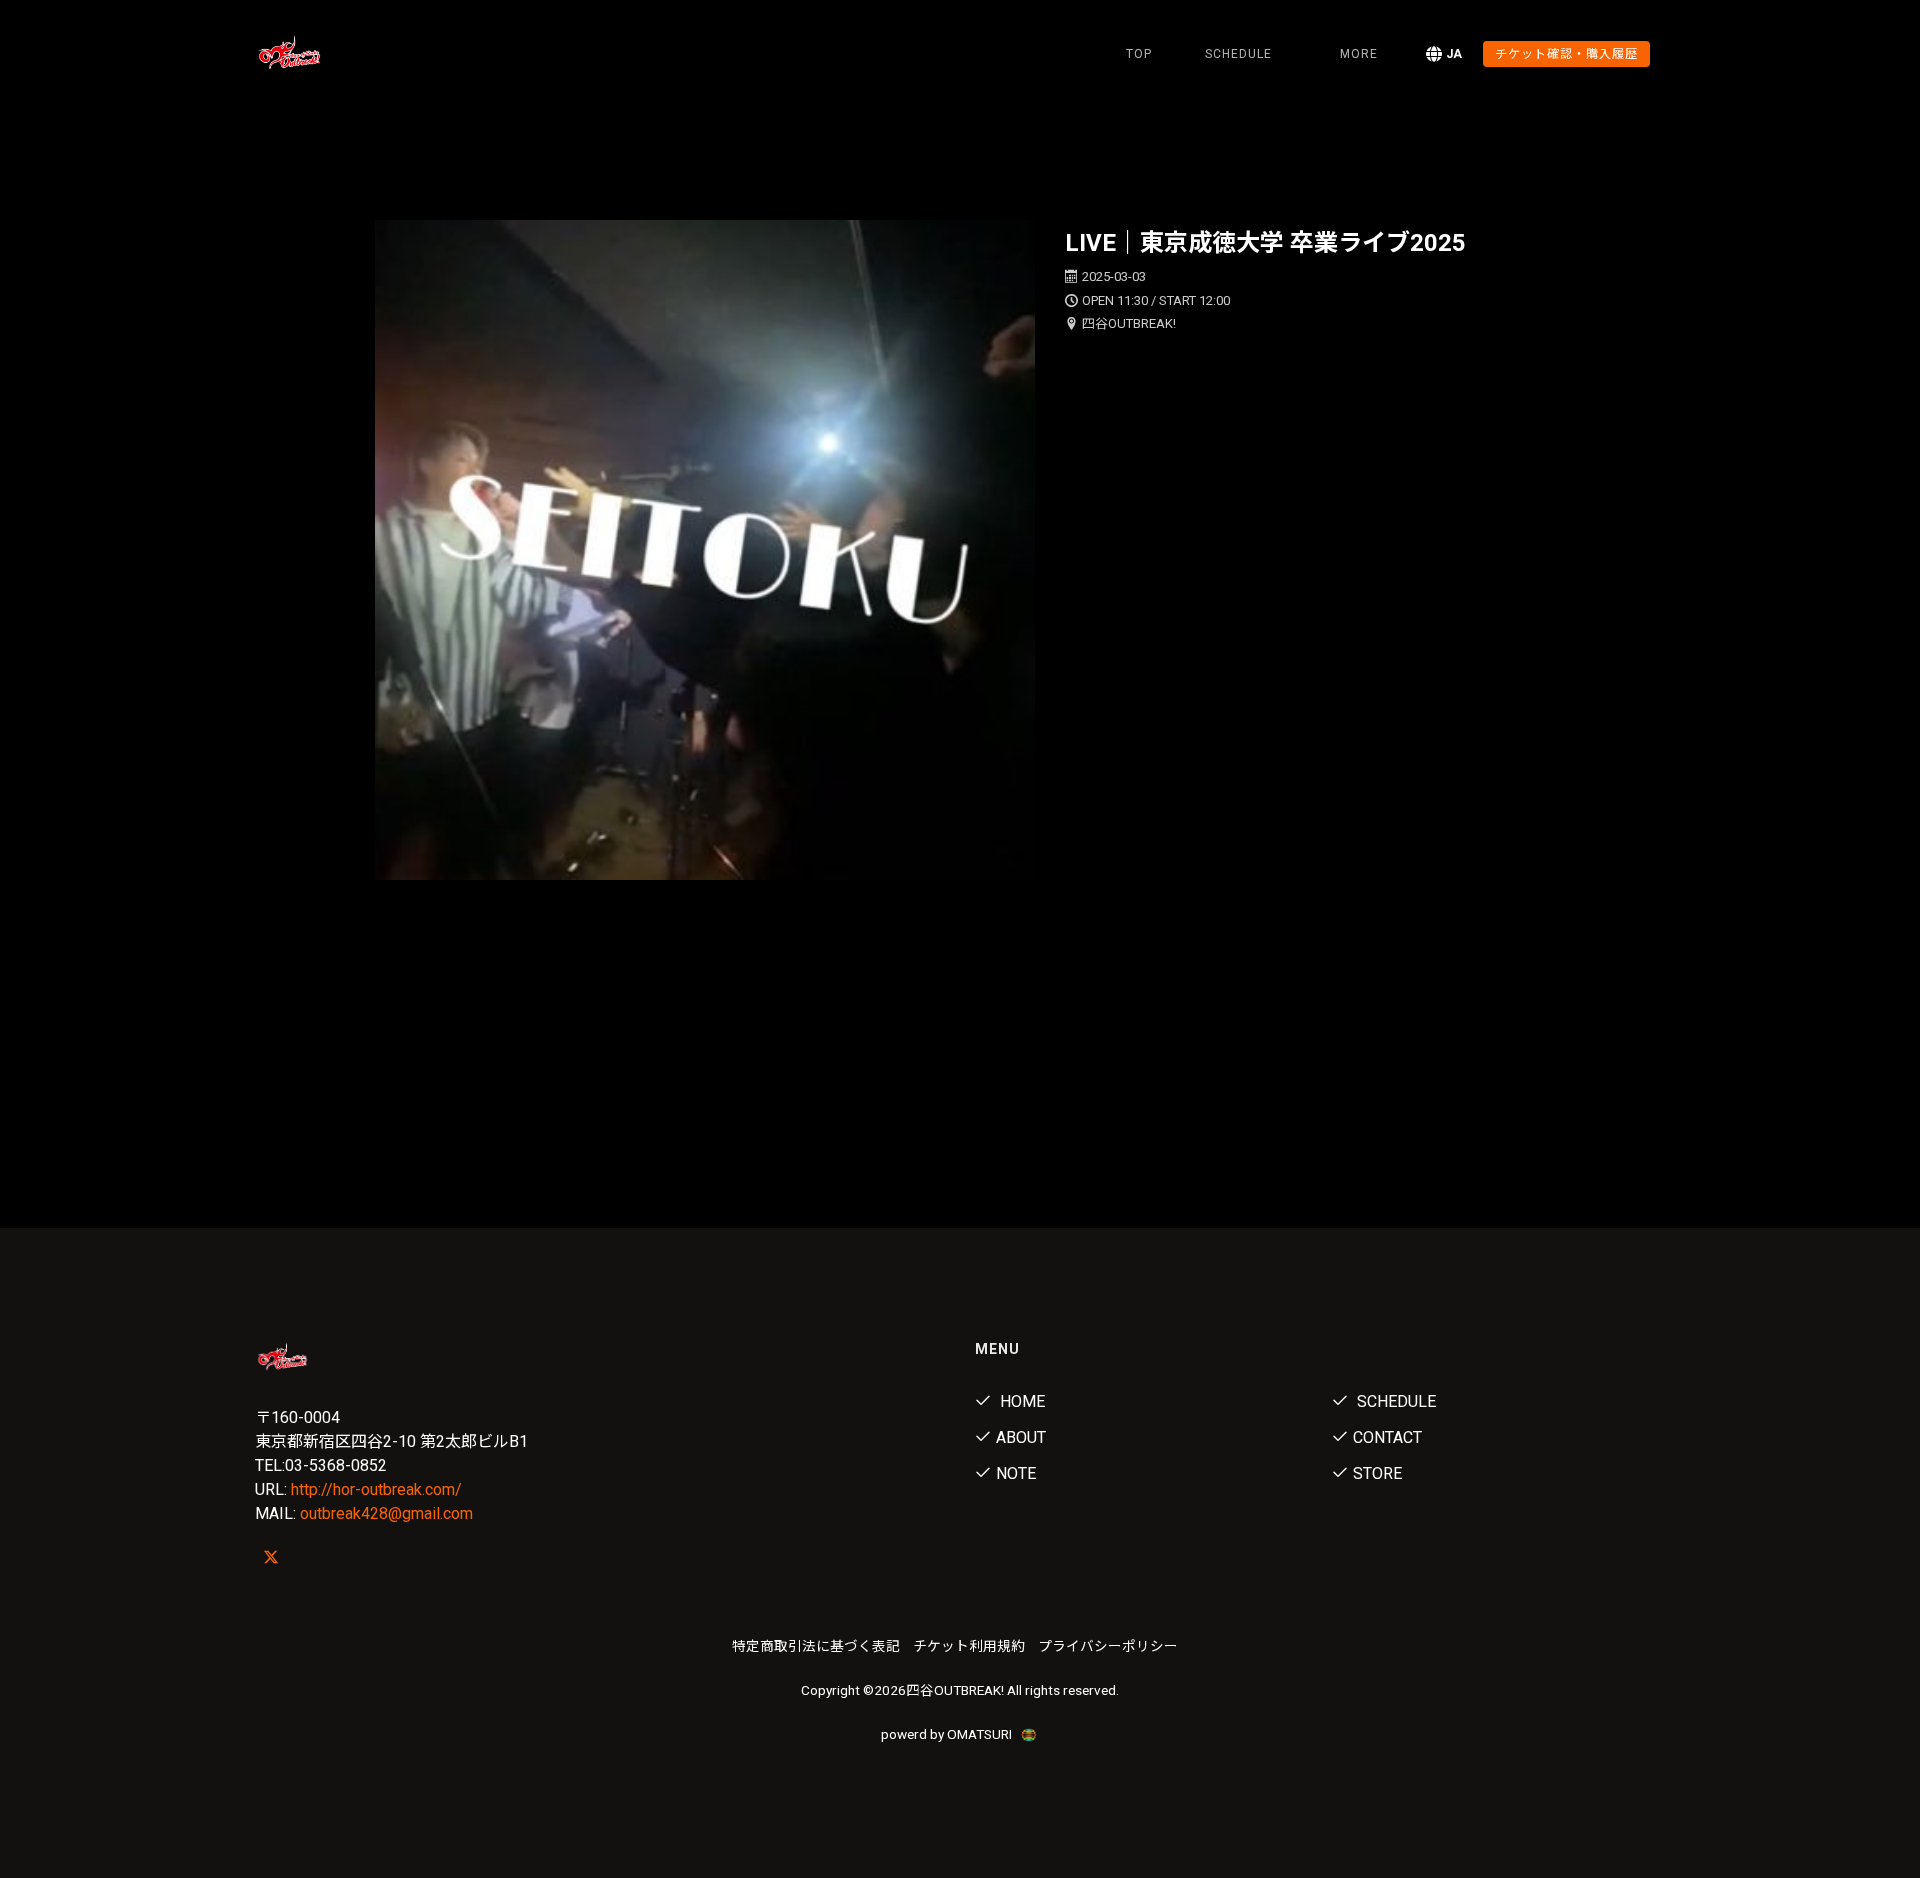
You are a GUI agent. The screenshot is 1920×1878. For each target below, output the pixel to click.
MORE (1359, 54)
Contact (1387, 1437)
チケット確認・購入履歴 (1566, 54)
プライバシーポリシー (1108, 1646)
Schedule (1394, 1401)
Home (1020, 1401)
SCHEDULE (1238, 54)
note (1016, 1473)
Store (1377, 1473)
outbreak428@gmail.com (386, 1513)
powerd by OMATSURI (948, 1734)
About (1021, 1437)
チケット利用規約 (969, 1646)
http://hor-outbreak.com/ (376, 1489)
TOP (1139, 54)
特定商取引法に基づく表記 (816, 1646)
